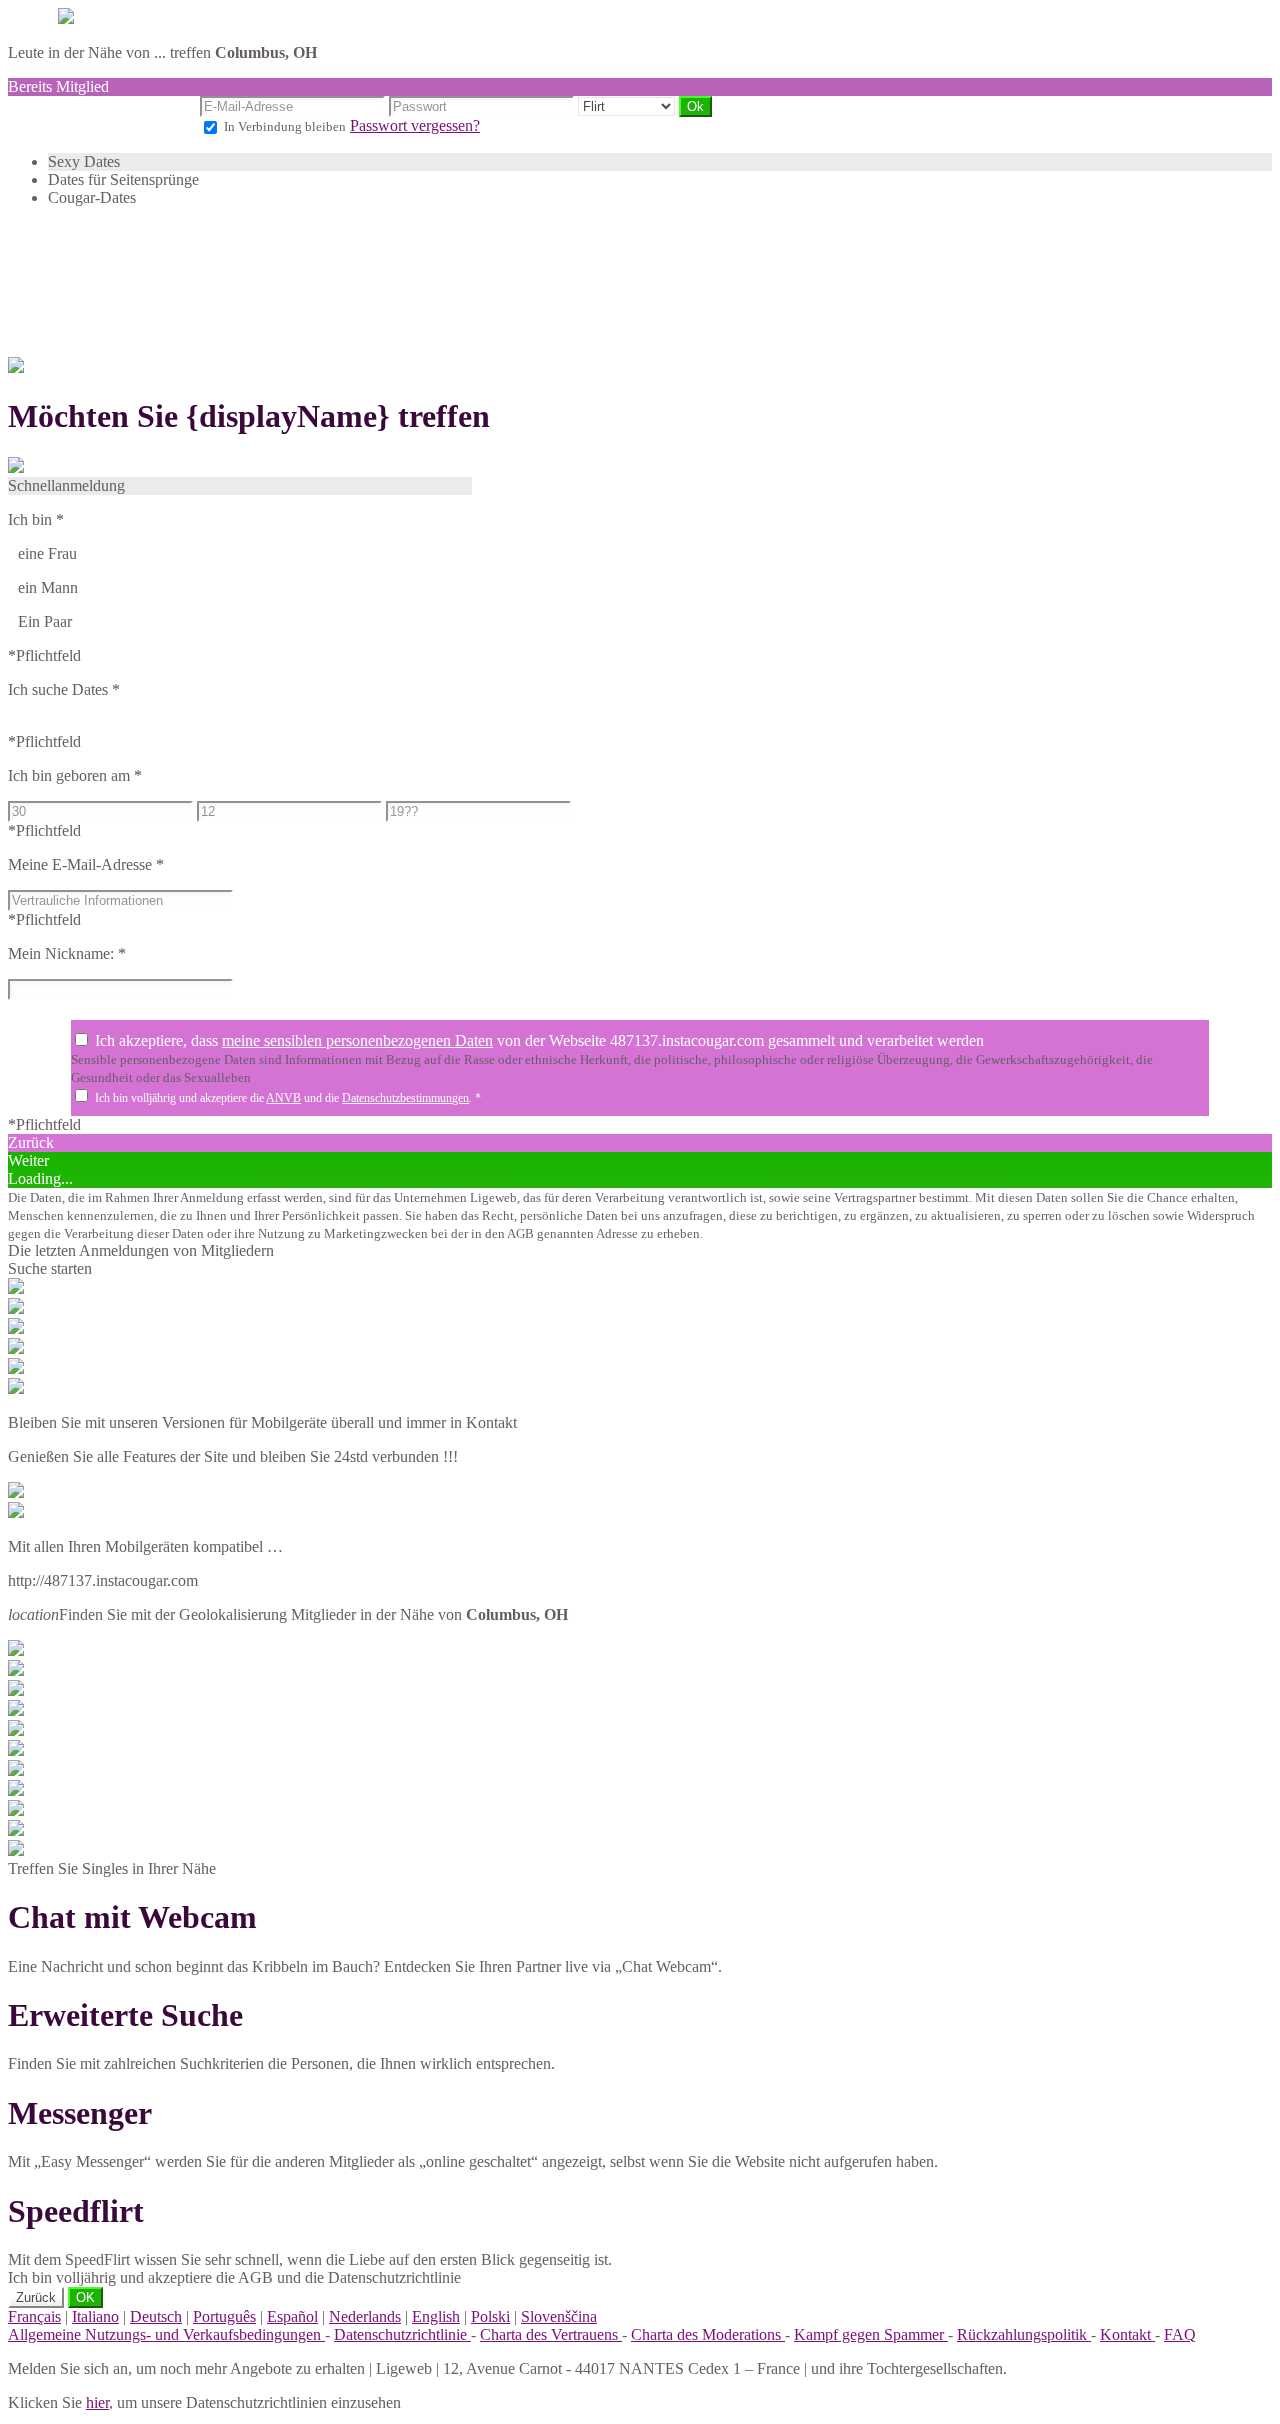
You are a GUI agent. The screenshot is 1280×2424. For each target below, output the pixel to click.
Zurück (36, 2297)
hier (97, 2402)
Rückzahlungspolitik (1024, 2334)
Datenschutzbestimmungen (405, 1098)
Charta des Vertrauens (551, 2334)
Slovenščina (559, 2316)
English (436, 2316)
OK (85, 2297)
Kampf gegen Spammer (871, 2334)
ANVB (283, 1098)
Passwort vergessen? (415, 125)
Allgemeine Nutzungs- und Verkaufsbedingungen (166, 2334)
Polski (490, 2316)
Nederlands (365, 2316)
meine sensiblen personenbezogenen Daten (357, 1040)
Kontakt (1127, 2334)
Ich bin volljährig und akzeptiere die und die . (288, 1098)
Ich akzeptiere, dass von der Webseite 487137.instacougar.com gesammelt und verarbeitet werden (539, 1040)
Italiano (95, 2316)
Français (34, 2316)
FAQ (1180, 2334)
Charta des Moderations (708, 2334)
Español (292, 2316)
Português (224, 2316)
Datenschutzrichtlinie (402, 2334)
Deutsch (156, 2316)
